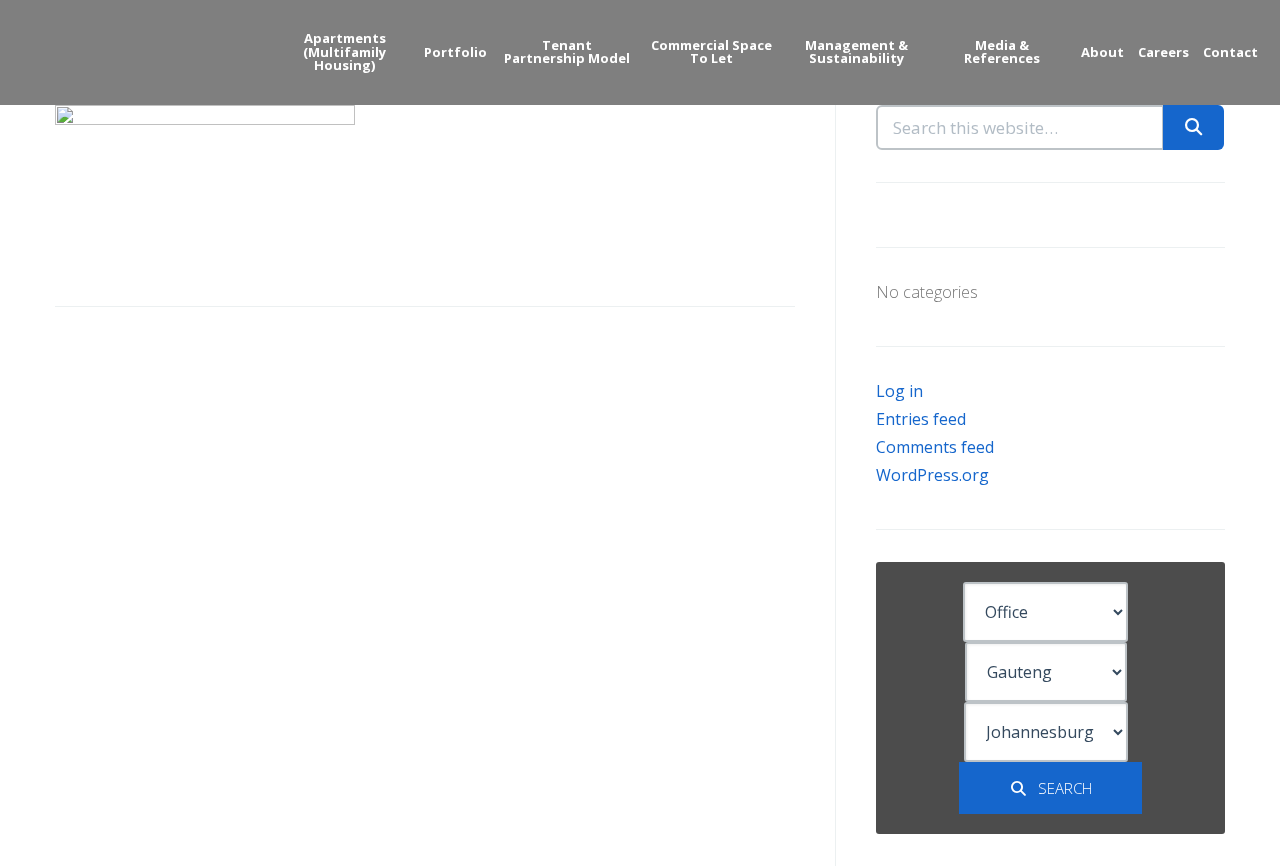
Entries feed (921, 419)
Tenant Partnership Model (567, 52)
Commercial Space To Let (711, 52)
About (1102, 52)
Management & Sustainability (856, 52)
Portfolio (455, 52)
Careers (1163, 52)
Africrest (100, 51)
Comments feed (935, 447)
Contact (1230, 52)
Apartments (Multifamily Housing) (344, 51)
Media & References (1002, 52)
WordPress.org (932, 475)
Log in (899, 391)
